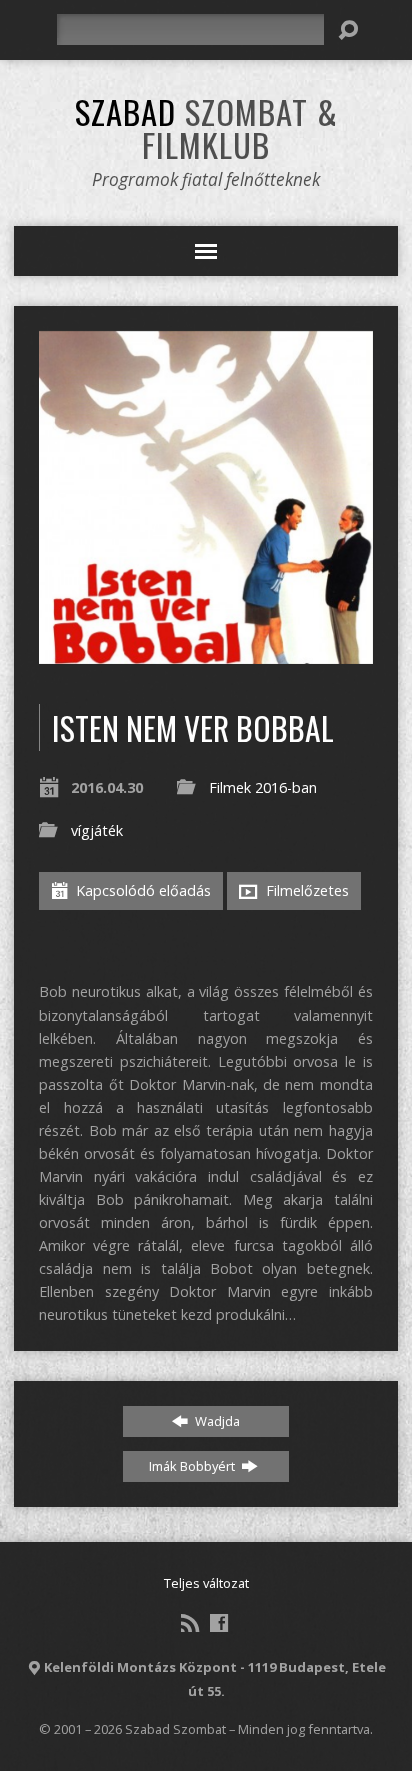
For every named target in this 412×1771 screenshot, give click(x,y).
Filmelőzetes (305, 890)
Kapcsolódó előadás (141, 890)
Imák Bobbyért (193, 1466)
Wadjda (216, 1421)
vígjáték (97, 830)
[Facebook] (219, 1623)
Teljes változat (206, 1583)
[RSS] (190, 1623)
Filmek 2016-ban (263, 787)
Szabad (206, 127)
